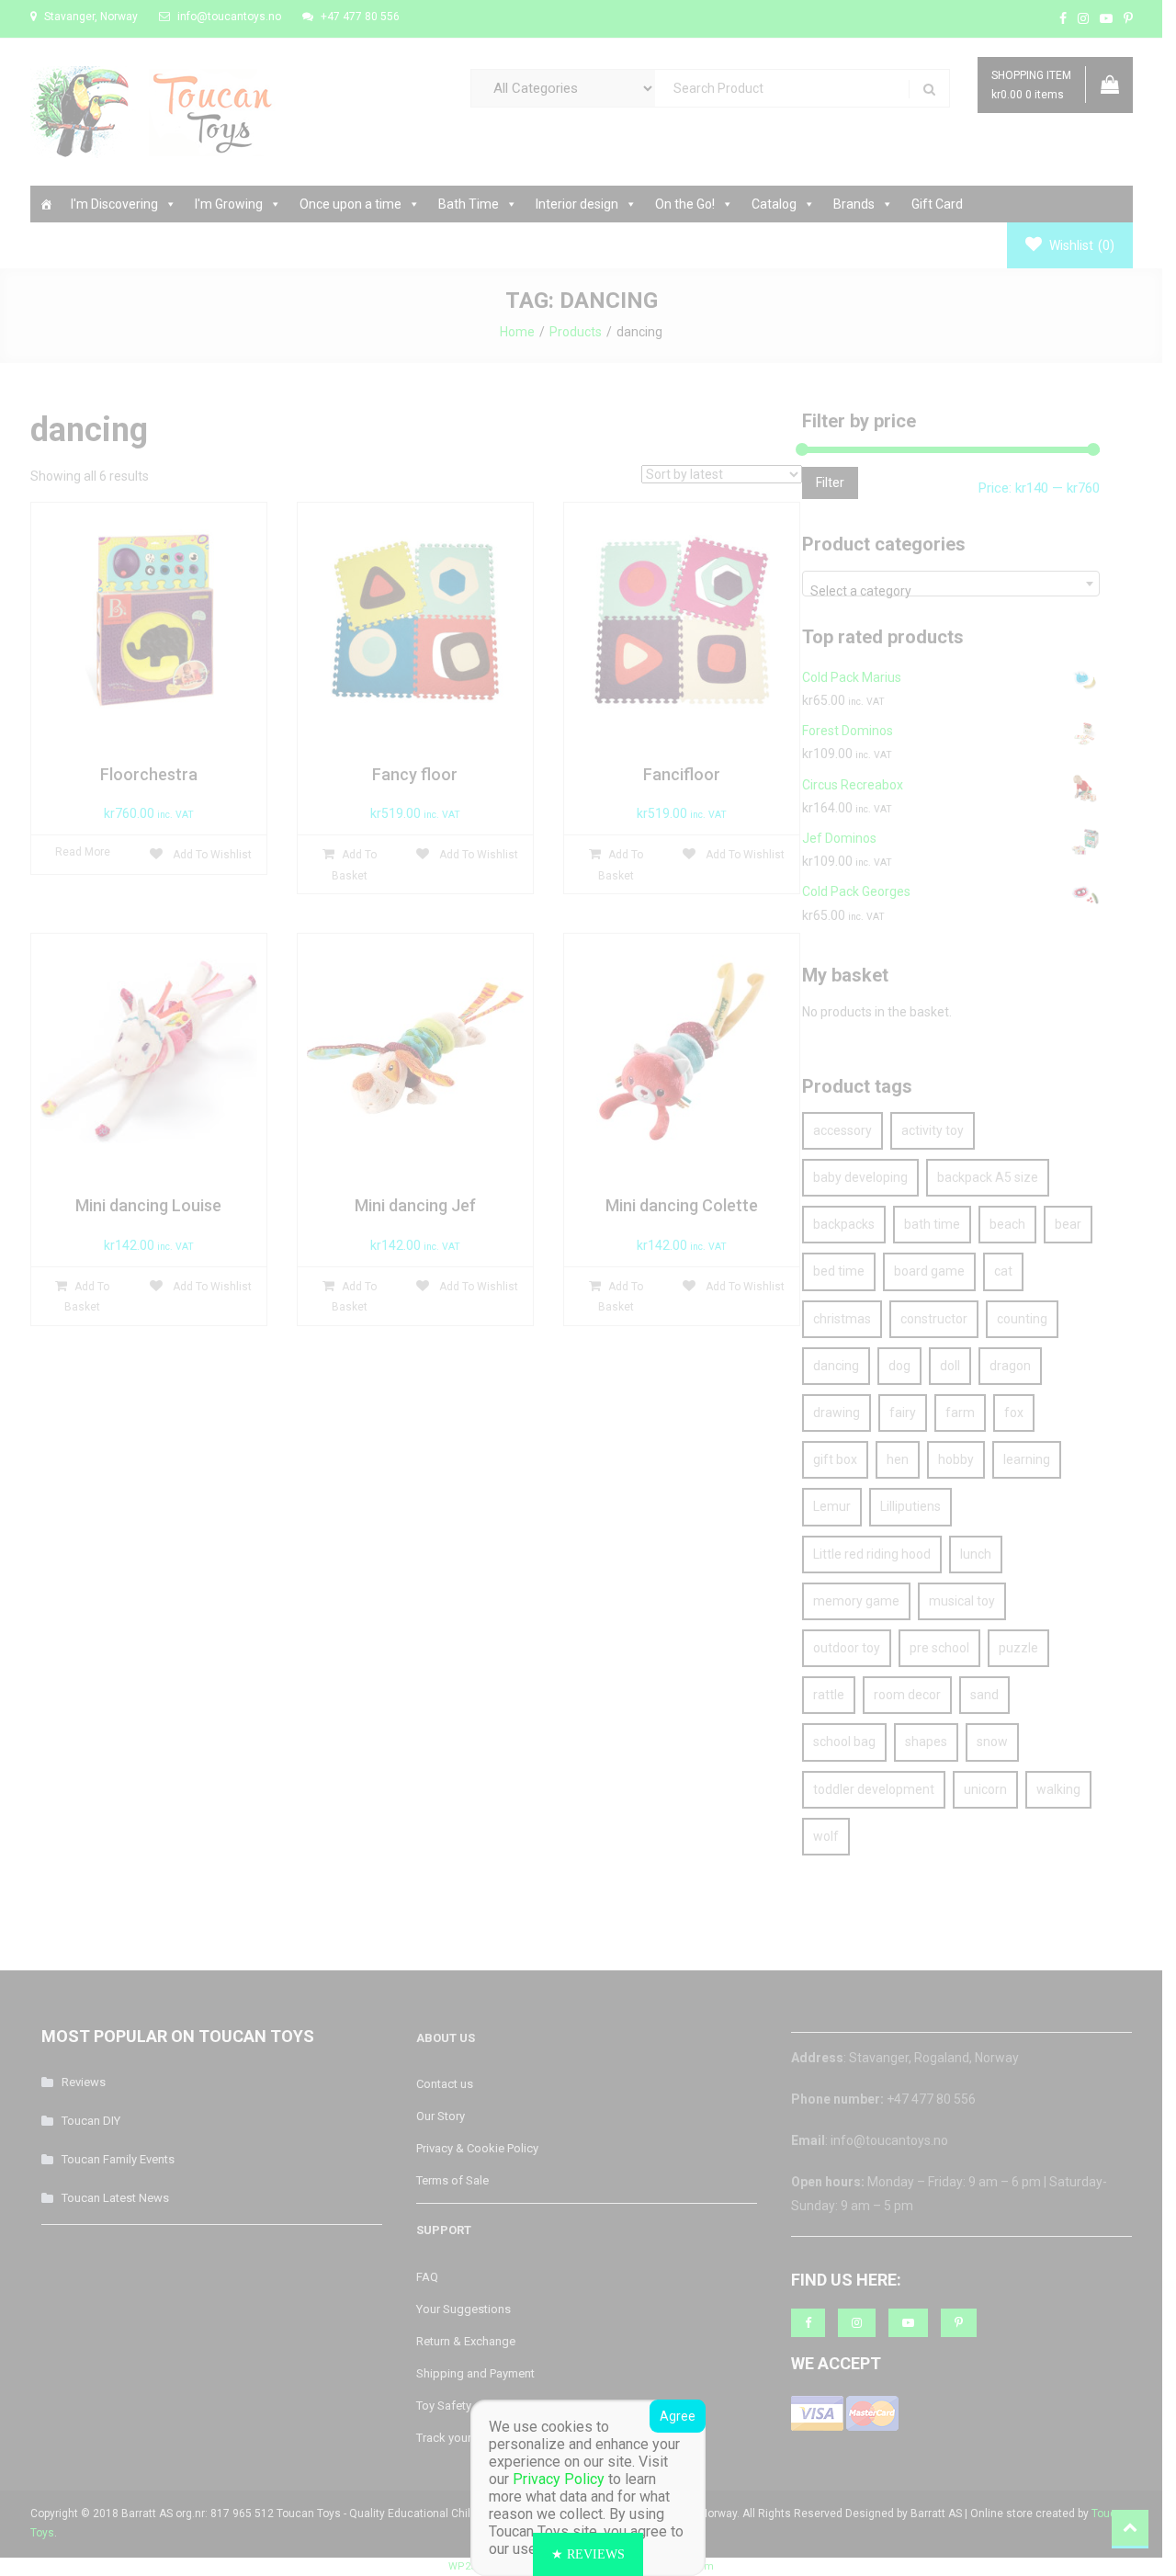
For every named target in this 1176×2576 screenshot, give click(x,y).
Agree (678, 2416)
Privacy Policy (559, 2479)
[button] (588, 2554)
